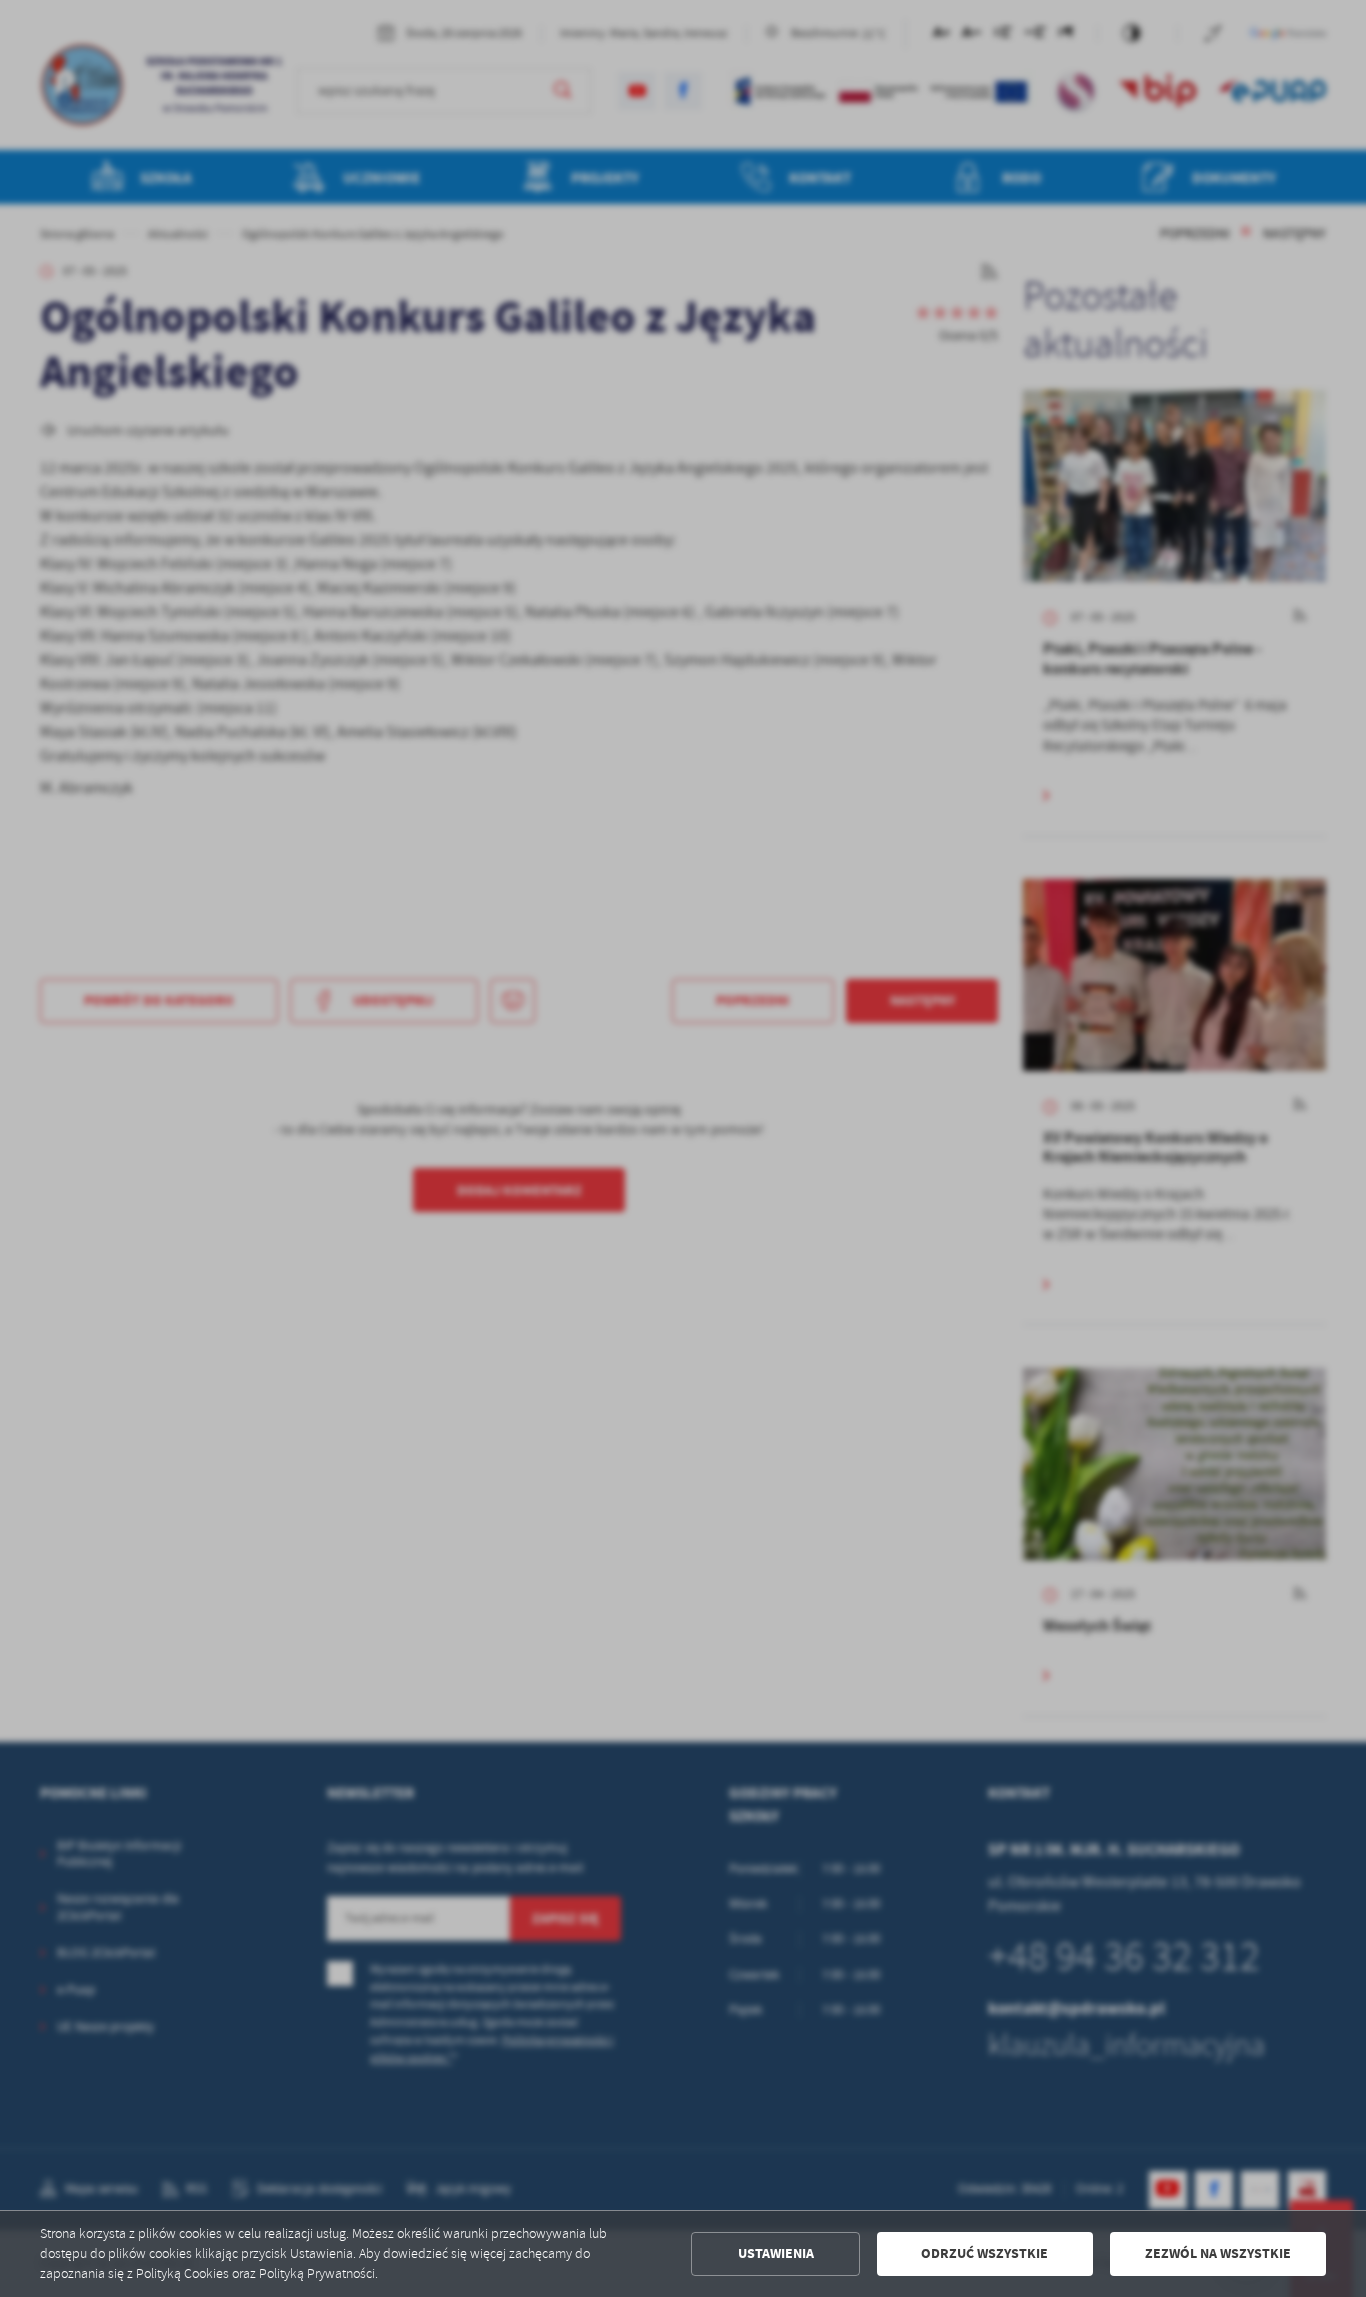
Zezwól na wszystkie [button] (1218, 2253)
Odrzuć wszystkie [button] (984, 2253)
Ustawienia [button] (776, 2253)
